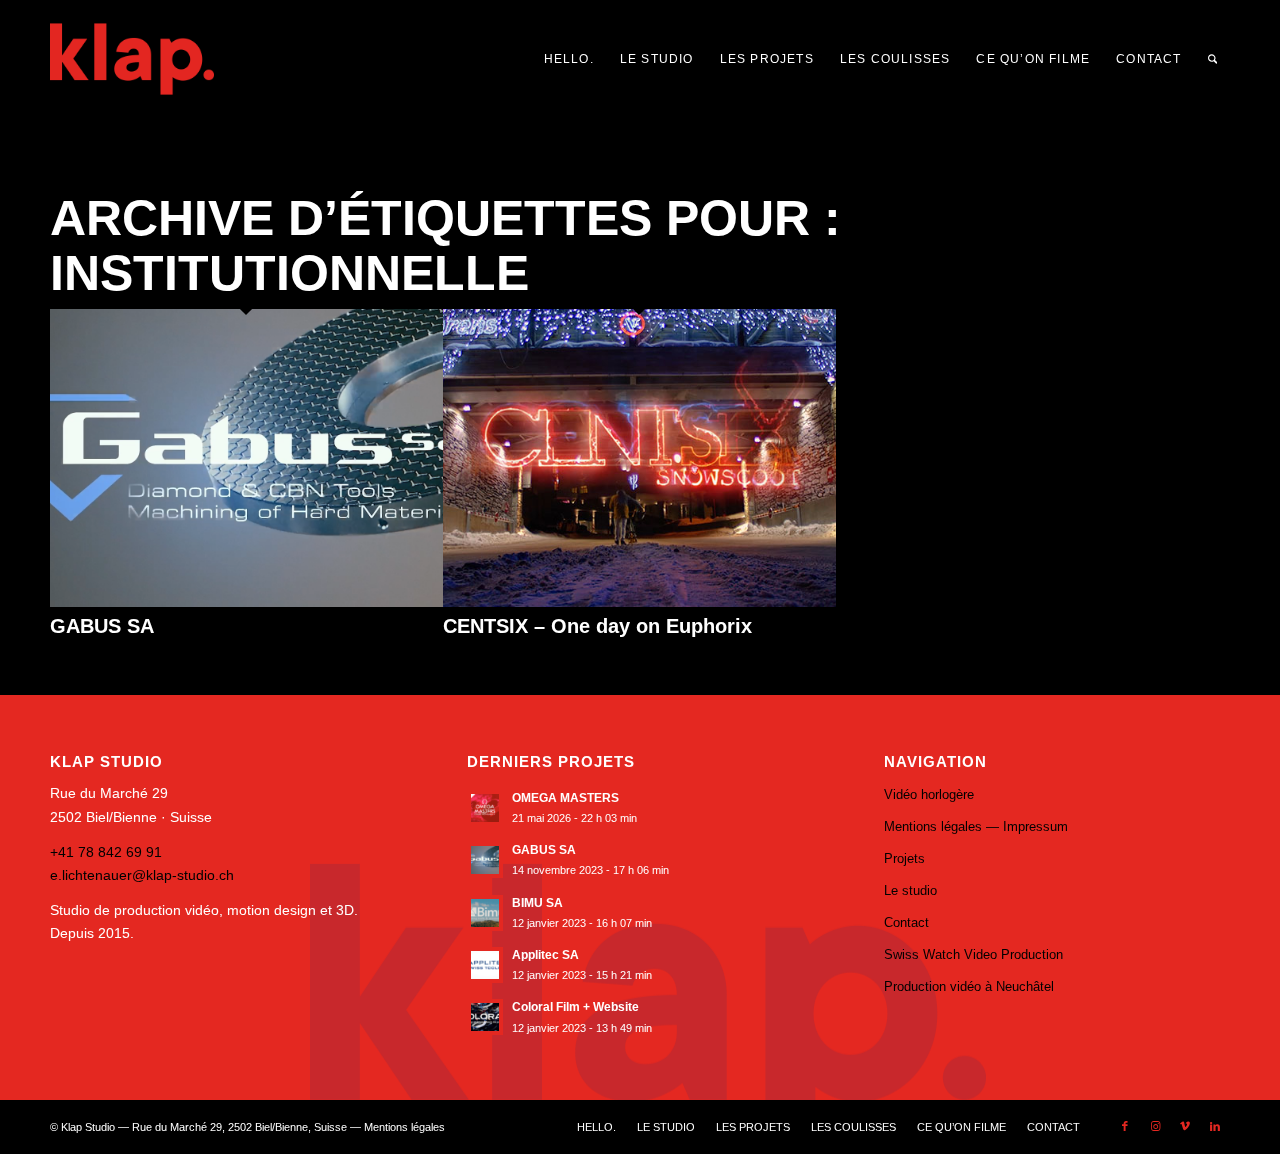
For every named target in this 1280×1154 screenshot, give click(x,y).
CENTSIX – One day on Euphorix (597, 626)
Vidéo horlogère (929, 794)
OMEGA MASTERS (565, 798)
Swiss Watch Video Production (973, 954)
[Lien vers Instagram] (1155, 1126)
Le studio (910, 890)
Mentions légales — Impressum (976, 826)
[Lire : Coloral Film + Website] (485, 1017)
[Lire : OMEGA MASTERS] (485, 808)
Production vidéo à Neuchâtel (969, 986)
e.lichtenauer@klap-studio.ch (142, 875)
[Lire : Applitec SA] (485, 965)
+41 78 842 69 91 (106, 852)
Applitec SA (545, 955)
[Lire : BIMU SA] (485, 913)
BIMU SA (537, 903)
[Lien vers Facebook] (1125, 1126)
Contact (906, 922)
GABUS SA (102, 626)
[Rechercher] (1212, 59)
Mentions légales (404, 1127)
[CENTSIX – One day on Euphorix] (639, 602)
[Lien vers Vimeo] (1185, 1126)
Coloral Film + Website (575, 1007)
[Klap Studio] (178, 59)
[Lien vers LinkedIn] (1215, 1126)
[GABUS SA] (246, 602)
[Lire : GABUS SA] (485, 860)
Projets (904, 858)
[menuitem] (569, 59)
